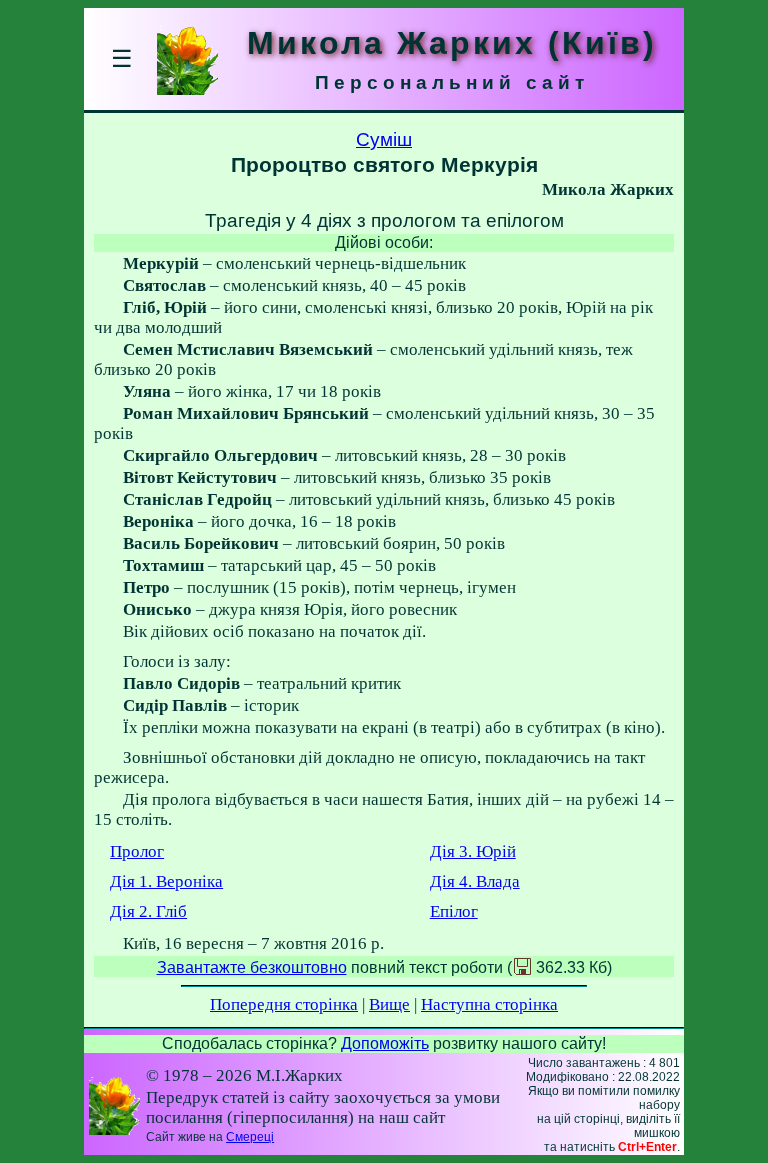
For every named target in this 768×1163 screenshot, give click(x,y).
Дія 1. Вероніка (166, 881)
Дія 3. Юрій (473, 851)
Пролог (137, 851)
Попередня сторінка (284, 1004)
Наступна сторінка (489, 1004)
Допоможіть (385, 1043)
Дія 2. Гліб (148, 911)
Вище (389, 1004)
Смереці (250, 1137)
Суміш (384, 139)
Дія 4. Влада (475, 881)
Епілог (454, 911)
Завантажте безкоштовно (252, 967)
